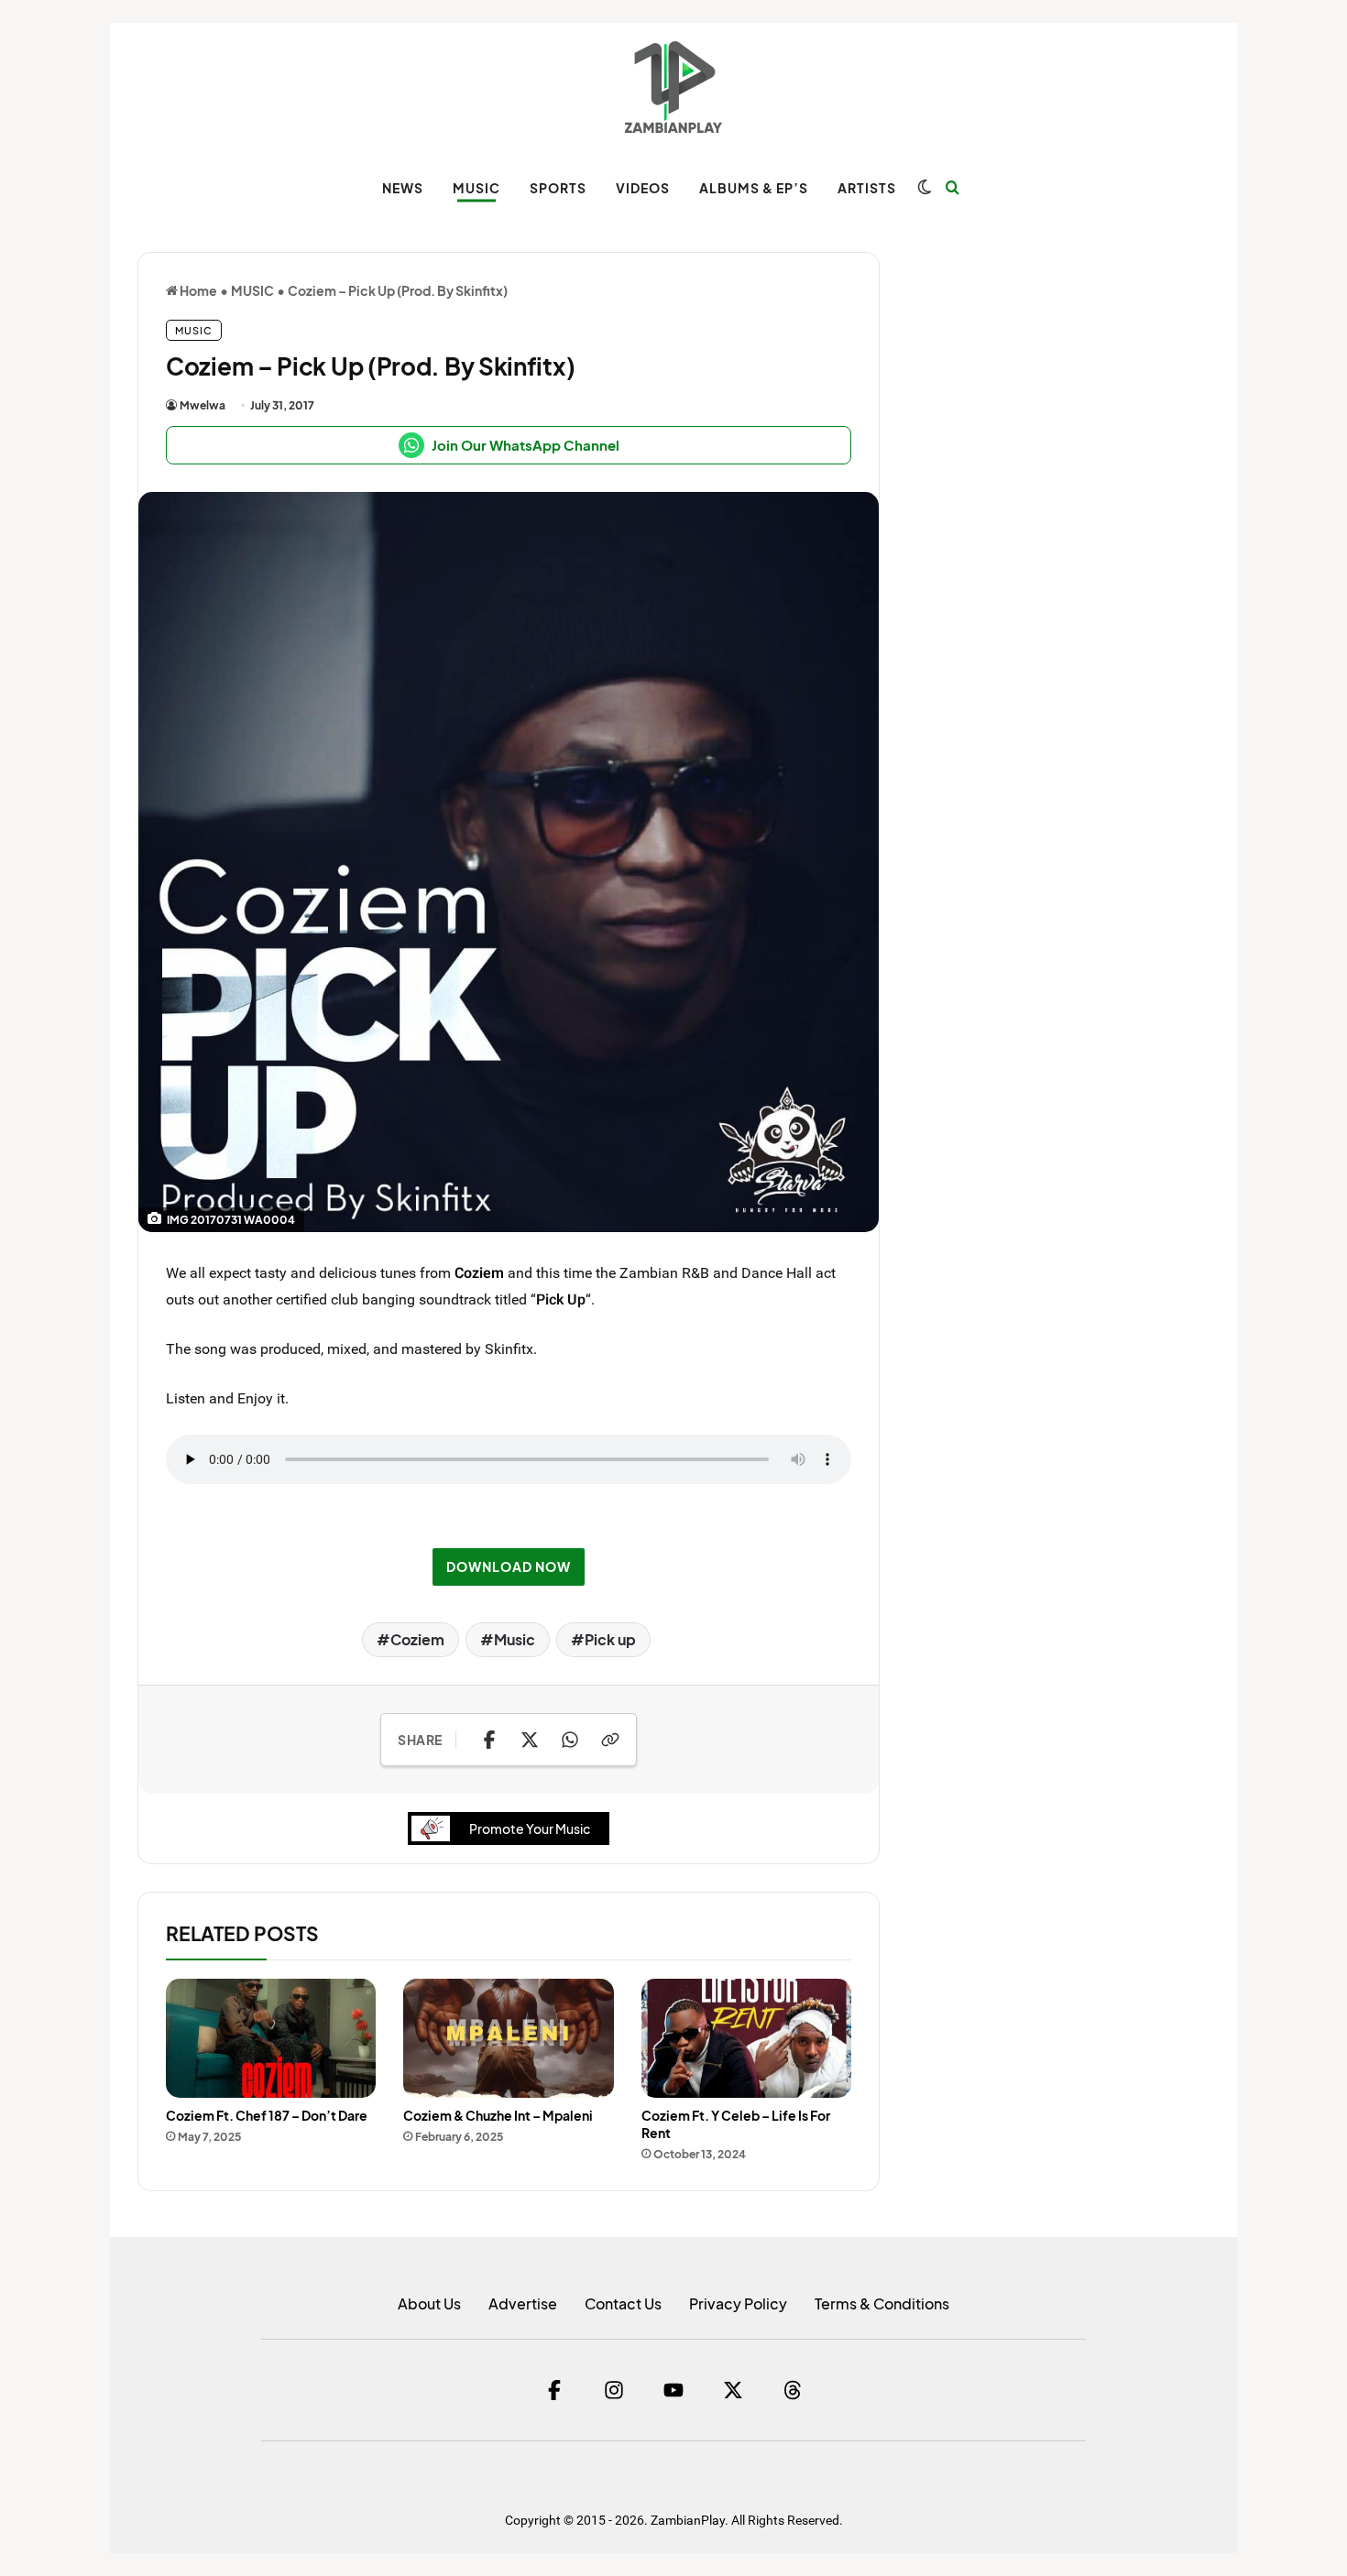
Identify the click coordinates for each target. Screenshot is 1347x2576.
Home (197, 290)
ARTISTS (867, 188)
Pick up (610, 1639)
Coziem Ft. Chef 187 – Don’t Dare (267, 2115)
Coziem (479, 1272)
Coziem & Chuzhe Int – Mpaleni (498, 2115)
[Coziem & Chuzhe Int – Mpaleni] (508, 2038)
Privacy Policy (738, 2303)
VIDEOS (643, 188)
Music (515, 1639)
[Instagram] (614, 2390)
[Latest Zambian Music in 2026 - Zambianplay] (673, 87)
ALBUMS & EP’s (754, 188)
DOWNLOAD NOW (509, 1566)
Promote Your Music (530, 1828)
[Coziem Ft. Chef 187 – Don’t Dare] (271, 2038)
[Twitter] (733, 2390)
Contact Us (623, 2303)
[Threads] (793, 2390)
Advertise (523, 2303)
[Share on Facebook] (489, 1740)
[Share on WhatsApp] (570, 1740)
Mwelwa (203, 405)
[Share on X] (530, 1740)
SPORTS (558, 188)
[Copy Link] (610, 1740)
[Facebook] (554, 2390)
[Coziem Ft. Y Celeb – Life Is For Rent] (746, 2038)
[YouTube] (673, 2390)
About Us (429, 2303)
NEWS (403, 188)
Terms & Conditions (882, 2303)
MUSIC (476, 188)
